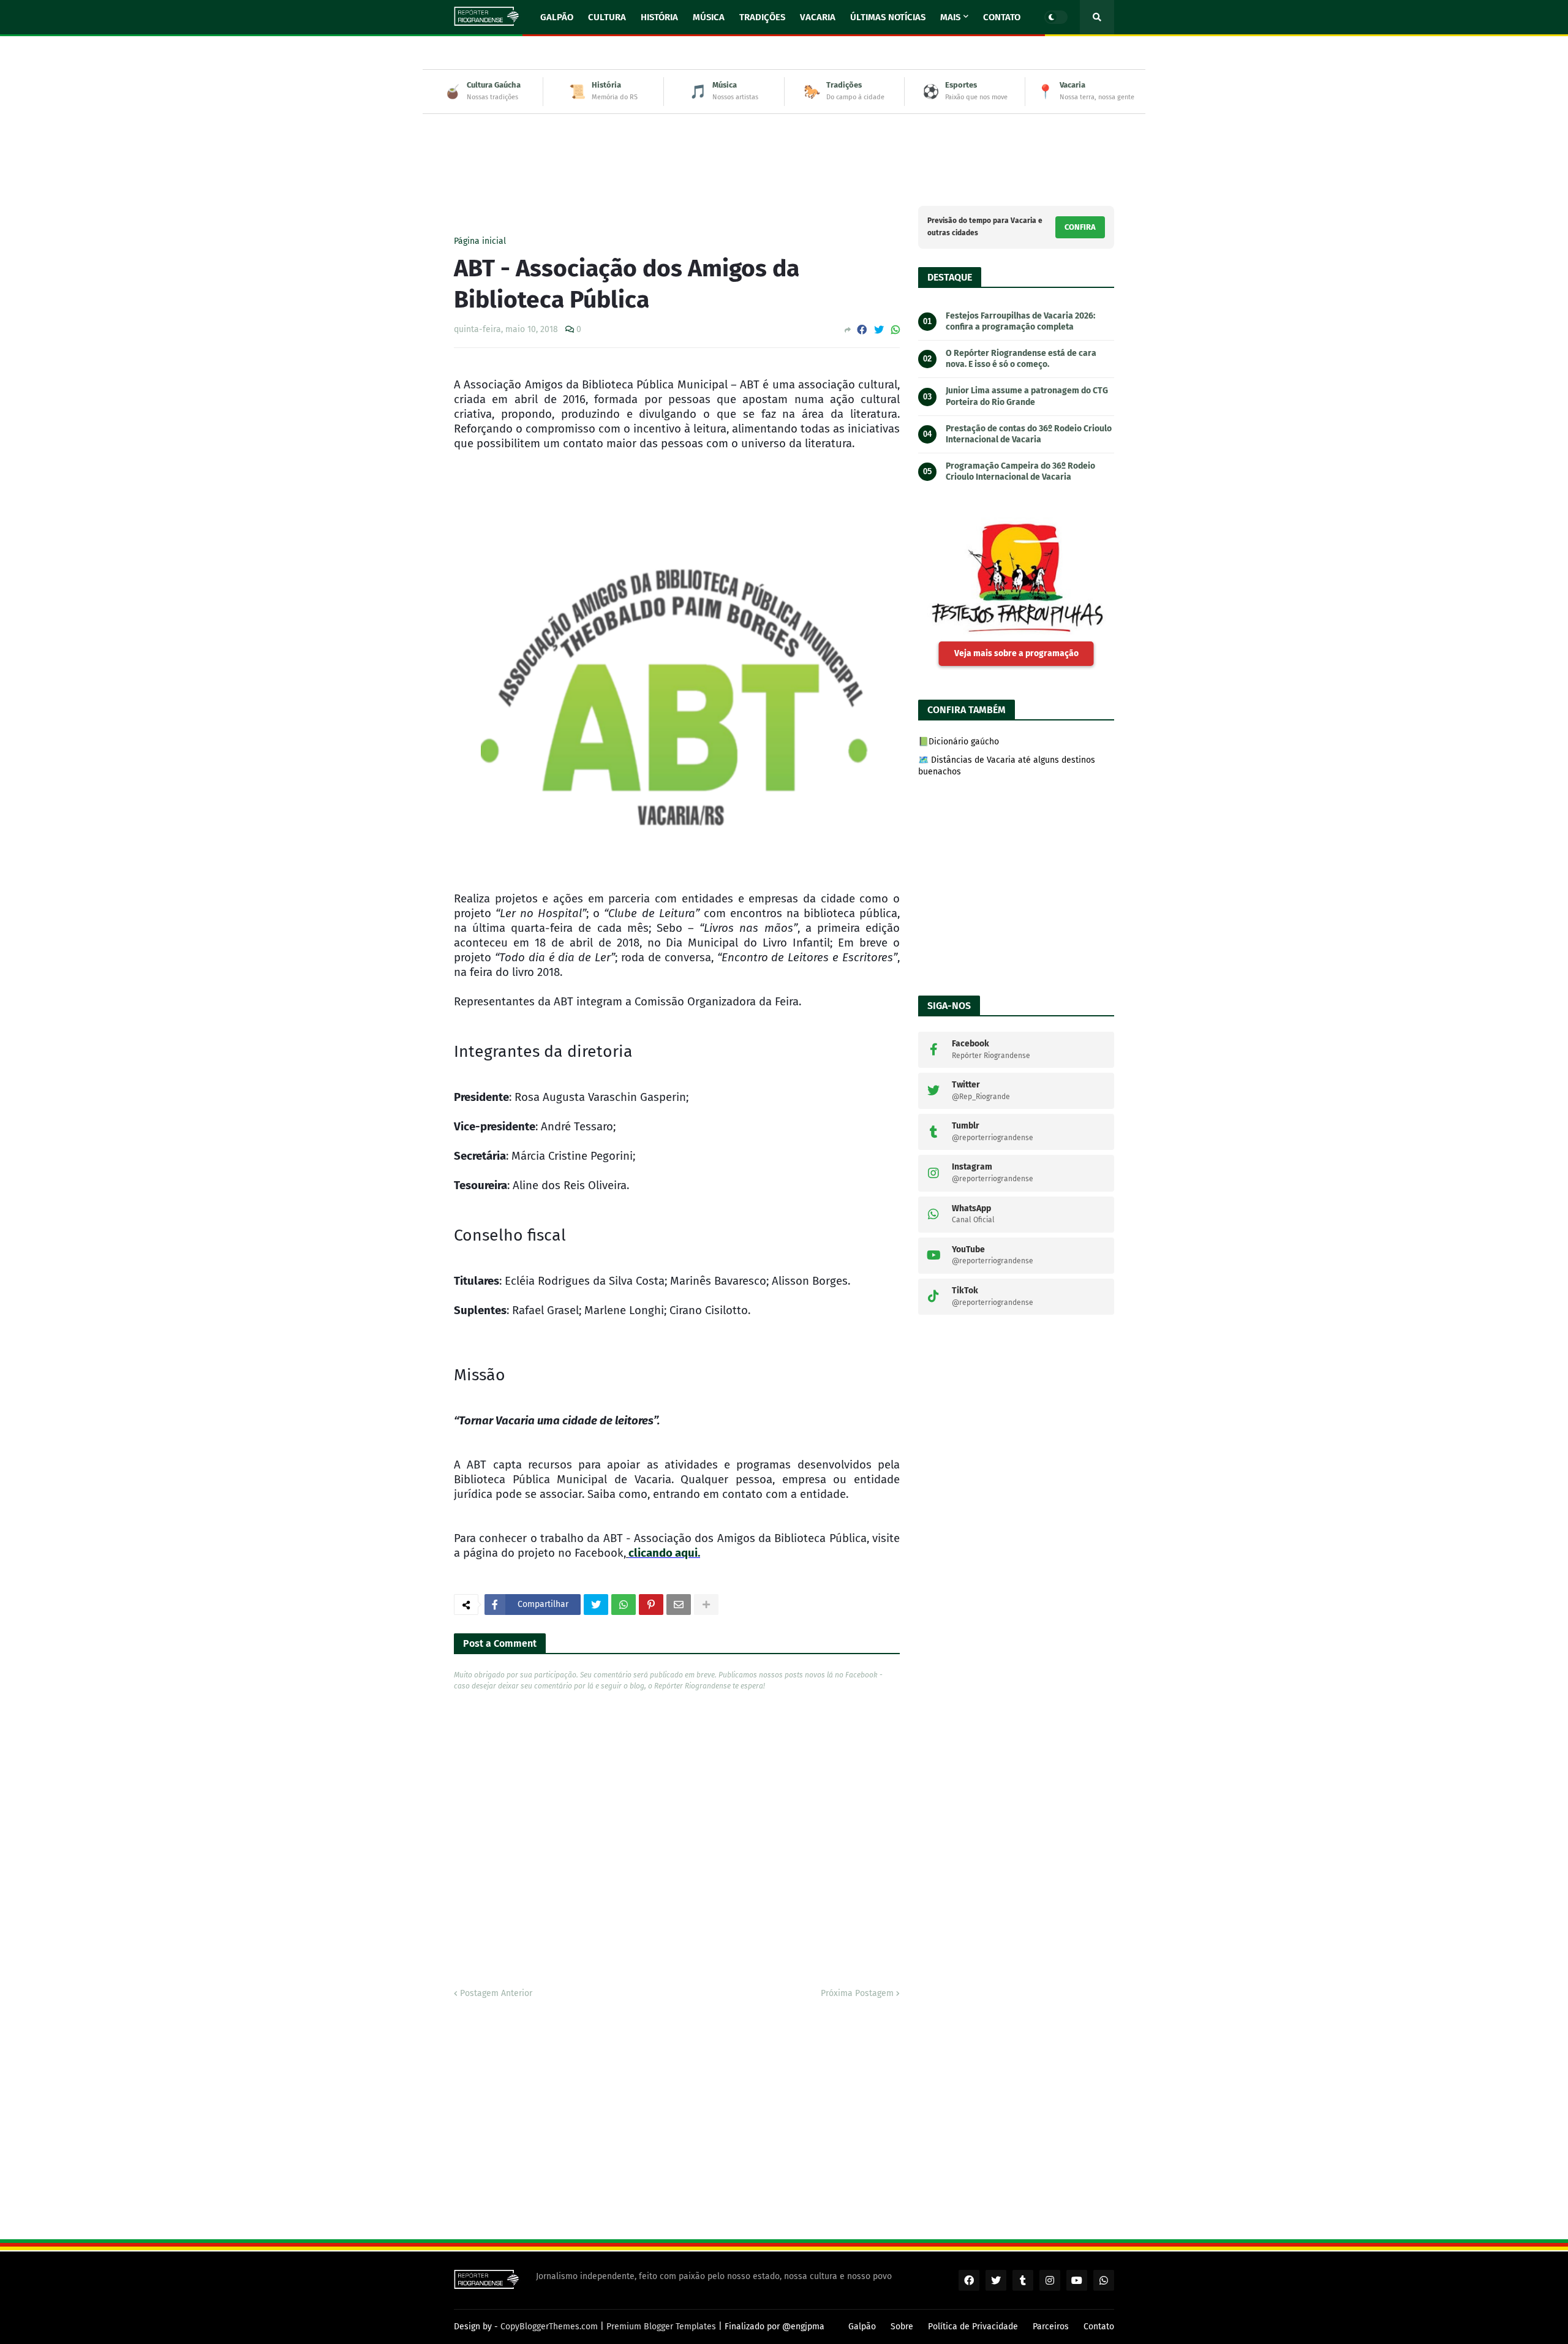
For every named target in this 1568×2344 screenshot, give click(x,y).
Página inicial (480, 241)
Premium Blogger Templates (661, 2327)
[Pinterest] (651, 1605)
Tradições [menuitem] (762, 17)
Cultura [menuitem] (607, 17)
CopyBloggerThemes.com (549, 2327)
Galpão (862, 2327)
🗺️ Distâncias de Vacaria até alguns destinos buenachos (1007, 766)
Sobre (902, 2327)
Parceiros (1051, 2327)
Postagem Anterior (496, 1993)
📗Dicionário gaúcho (959, 742)
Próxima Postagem (857, 1993)
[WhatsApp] (895, 330)
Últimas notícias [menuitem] (888, 17)
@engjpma (803, 2327)
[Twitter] (879, 330)
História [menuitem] (659, 17)
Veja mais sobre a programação (1016, 653)
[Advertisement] (784, 151)
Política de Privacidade (973, 2327)
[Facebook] (862, 330)
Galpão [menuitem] (557, 17)
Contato (1099, 2327)
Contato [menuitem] (1002, 17)
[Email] (679, 1605)
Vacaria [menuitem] (818, 17)
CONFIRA (1080, 227)
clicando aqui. (664, 1553)
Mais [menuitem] (950, 17)
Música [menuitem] (709, 17)
